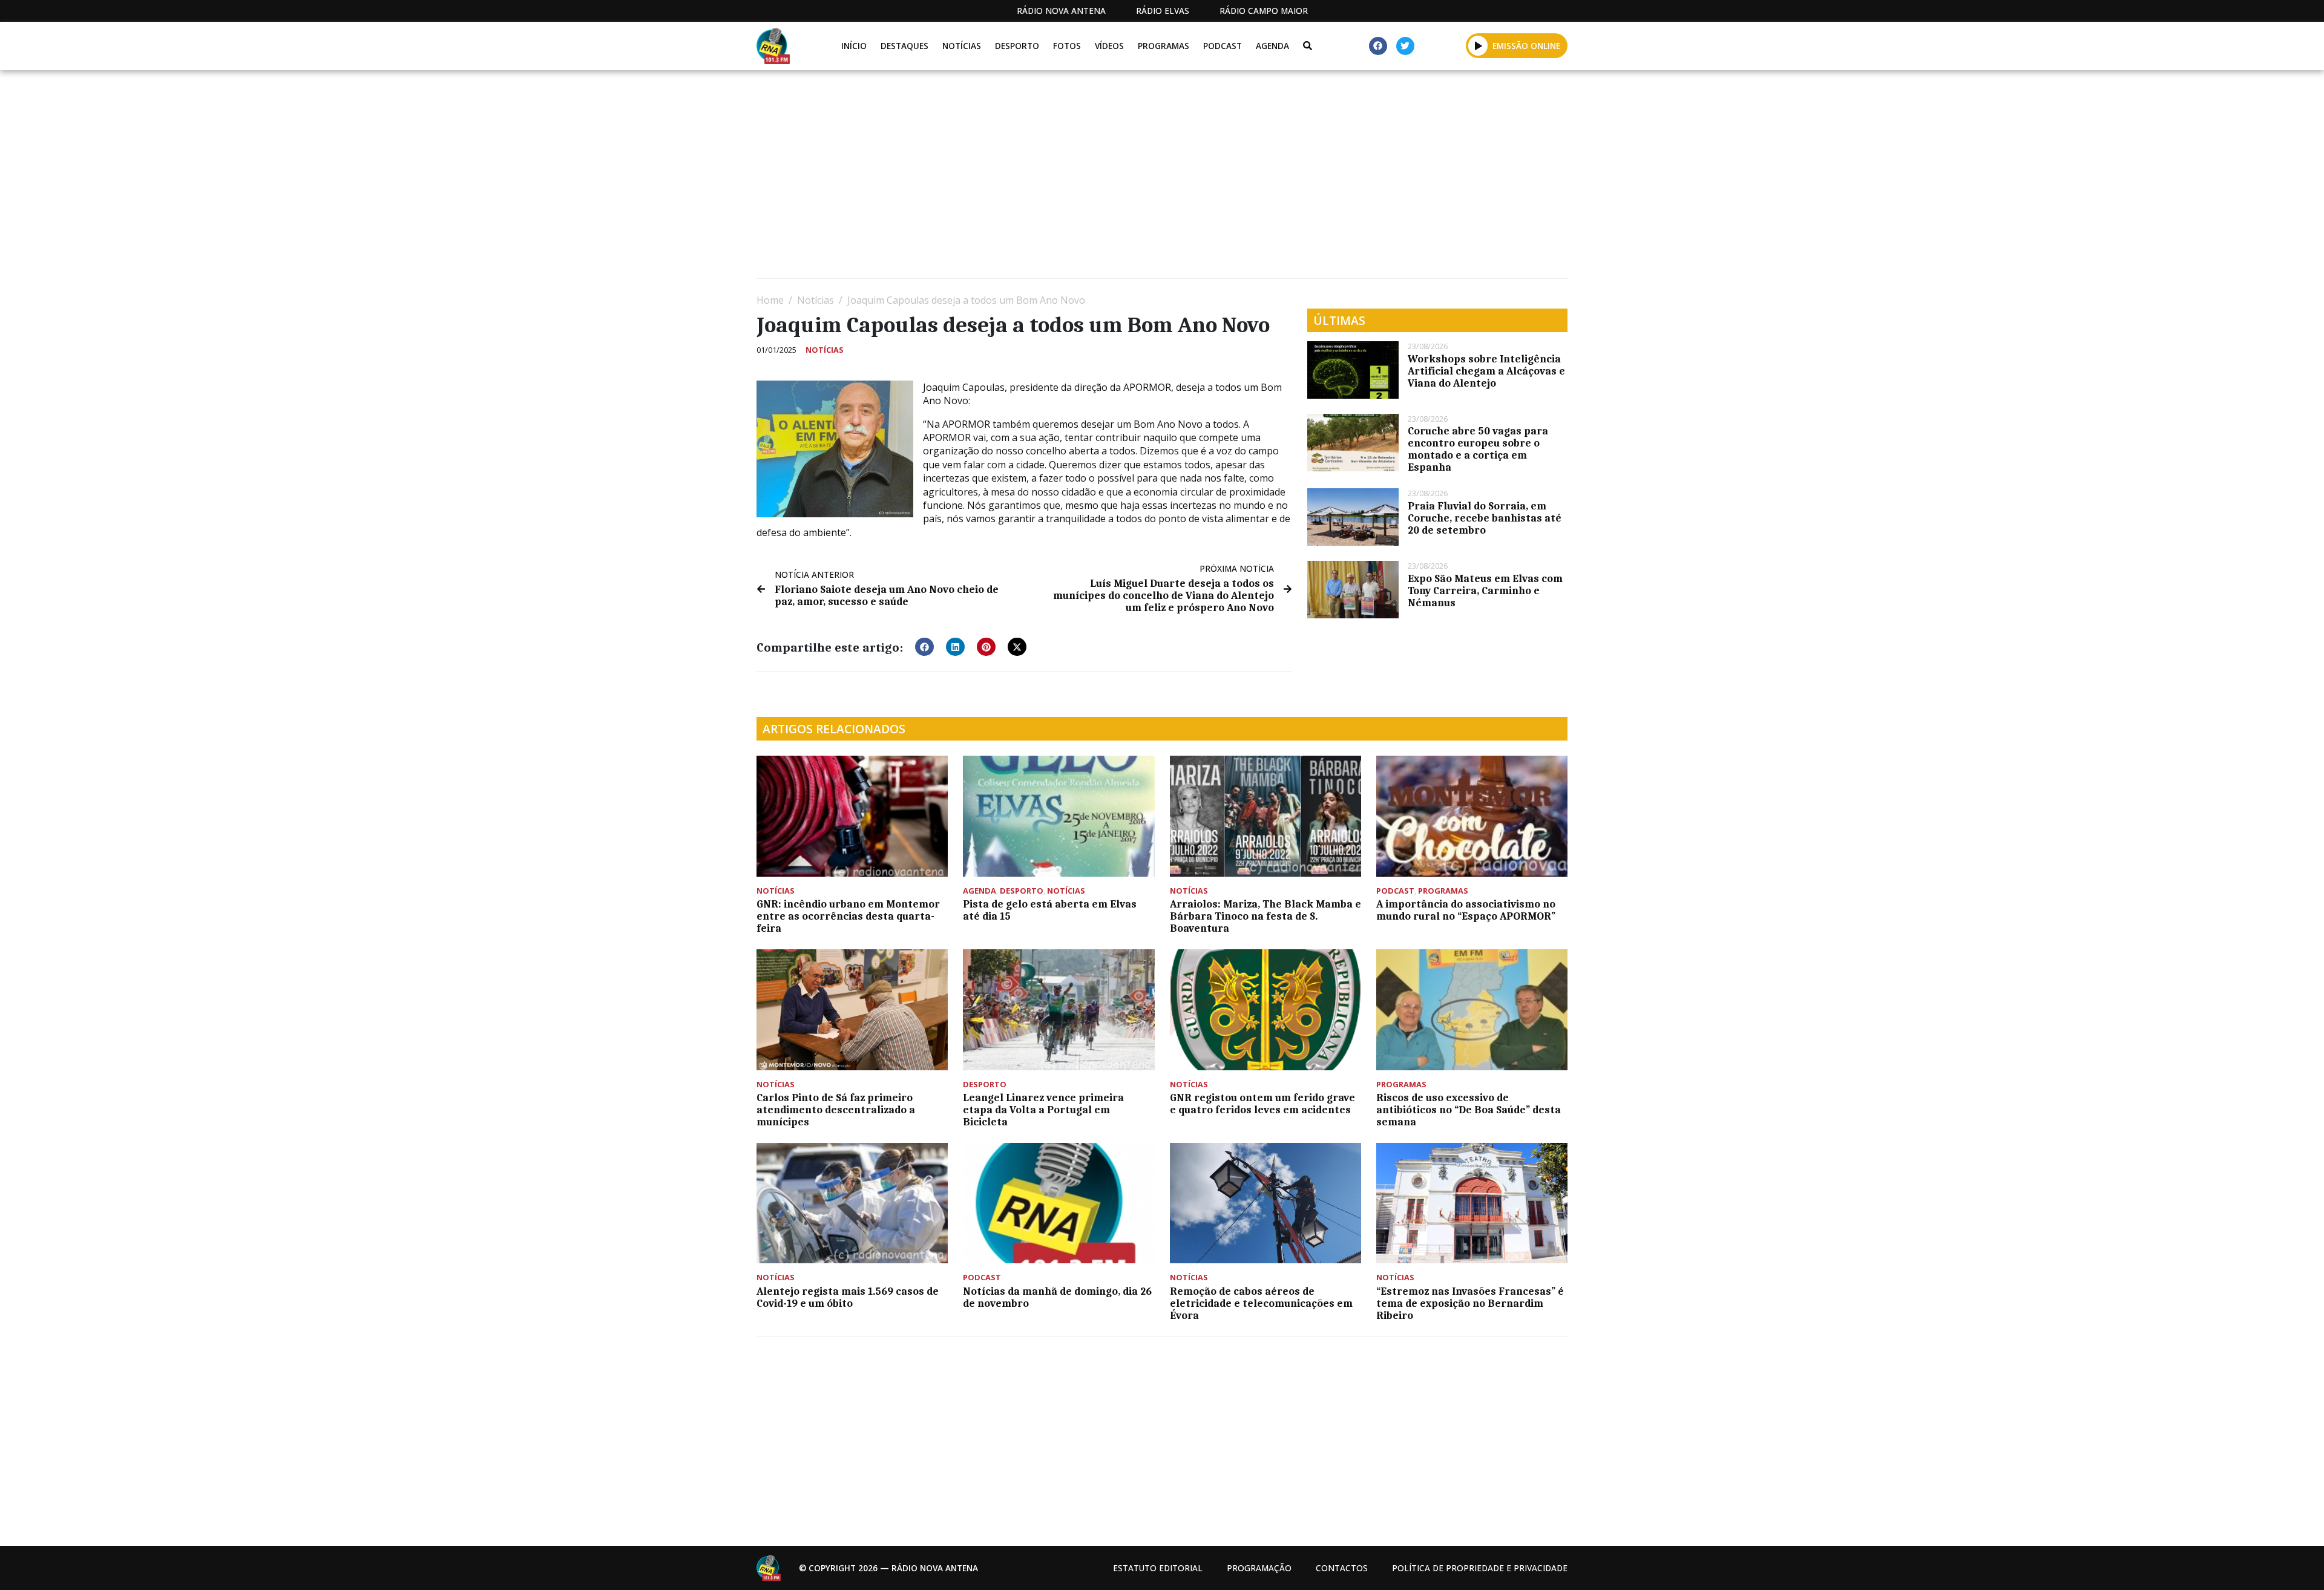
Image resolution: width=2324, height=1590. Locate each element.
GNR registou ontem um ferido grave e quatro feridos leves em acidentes (1262, 1104)
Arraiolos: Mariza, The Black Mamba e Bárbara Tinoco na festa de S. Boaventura (1265, 916)
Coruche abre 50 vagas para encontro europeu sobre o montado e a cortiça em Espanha (1478, 449)
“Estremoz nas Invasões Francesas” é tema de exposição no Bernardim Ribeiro (1470, 1303)
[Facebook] (1378, 46)
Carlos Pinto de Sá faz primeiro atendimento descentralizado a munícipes (836, 1110)
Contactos (1342, 1568)
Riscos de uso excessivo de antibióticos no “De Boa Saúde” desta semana (1469, 1110)
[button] (1478, 45)
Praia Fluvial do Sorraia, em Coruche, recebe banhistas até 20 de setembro (1485, 518)
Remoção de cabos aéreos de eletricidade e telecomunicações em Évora (1261, 1303)
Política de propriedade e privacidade (1480, 1568)
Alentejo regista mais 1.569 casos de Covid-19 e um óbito (848, 1297)
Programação (1259, 1568)
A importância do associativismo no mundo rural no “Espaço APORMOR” (1466, 910)
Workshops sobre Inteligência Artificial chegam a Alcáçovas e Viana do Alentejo (1486, 371)
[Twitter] (1405, 46)
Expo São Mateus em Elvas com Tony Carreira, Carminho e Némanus (1485, 591)
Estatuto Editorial (1158, 1568)
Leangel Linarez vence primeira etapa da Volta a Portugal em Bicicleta (1043, 1110)
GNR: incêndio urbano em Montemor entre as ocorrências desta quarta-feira (848, 916)
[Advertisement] (1120, 179)
